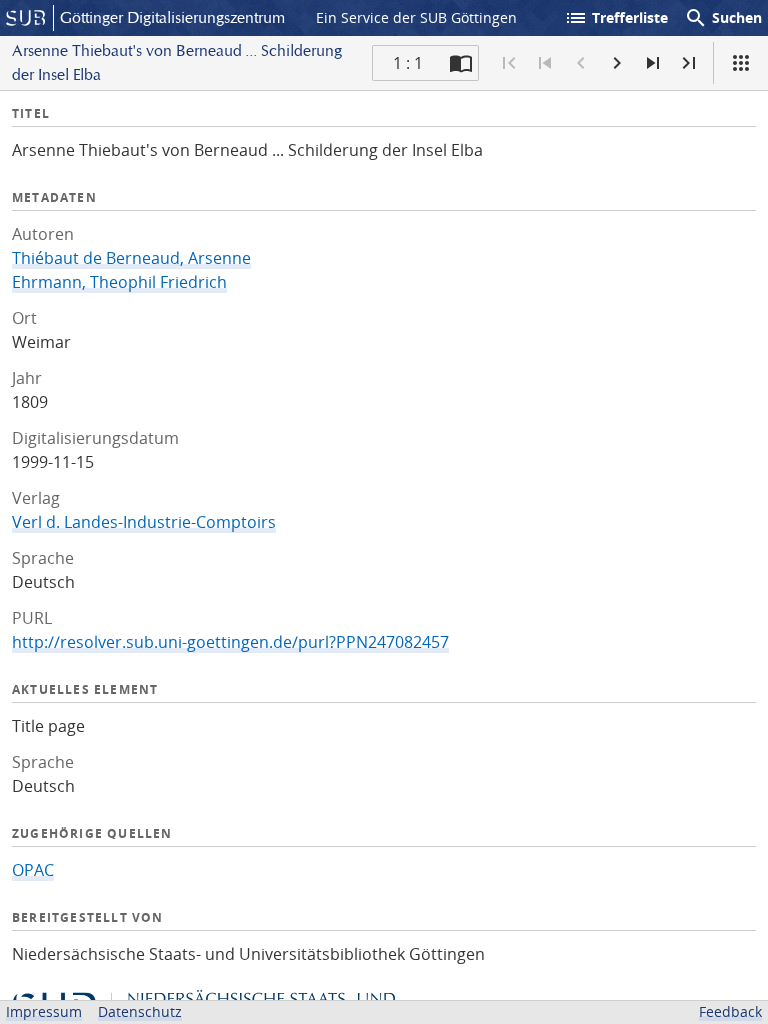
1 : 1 (408, 63)
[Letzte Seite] (689, 63)
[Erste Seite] (509, 63)
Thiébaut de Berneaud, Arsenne (131, 258)
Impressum (44, 1011)
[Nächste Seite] (617, 63)
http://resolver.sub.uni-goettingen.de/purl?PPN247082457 (230, 642)
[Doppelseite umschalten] (461, 63)
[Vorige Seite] (581, 63)
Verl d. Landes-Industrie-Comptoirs (144, 522)
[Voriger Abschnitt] (545, 63)
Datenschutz (140, 1011)
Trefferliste (616, 18)
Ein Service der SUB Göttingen (416, 17)
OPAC (33, 870)
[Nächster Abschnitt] (653, 63)
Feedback (730, 1011)
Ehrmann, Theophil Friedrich (119, 282)
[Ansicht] (741, 63)
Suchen (723, 18)
